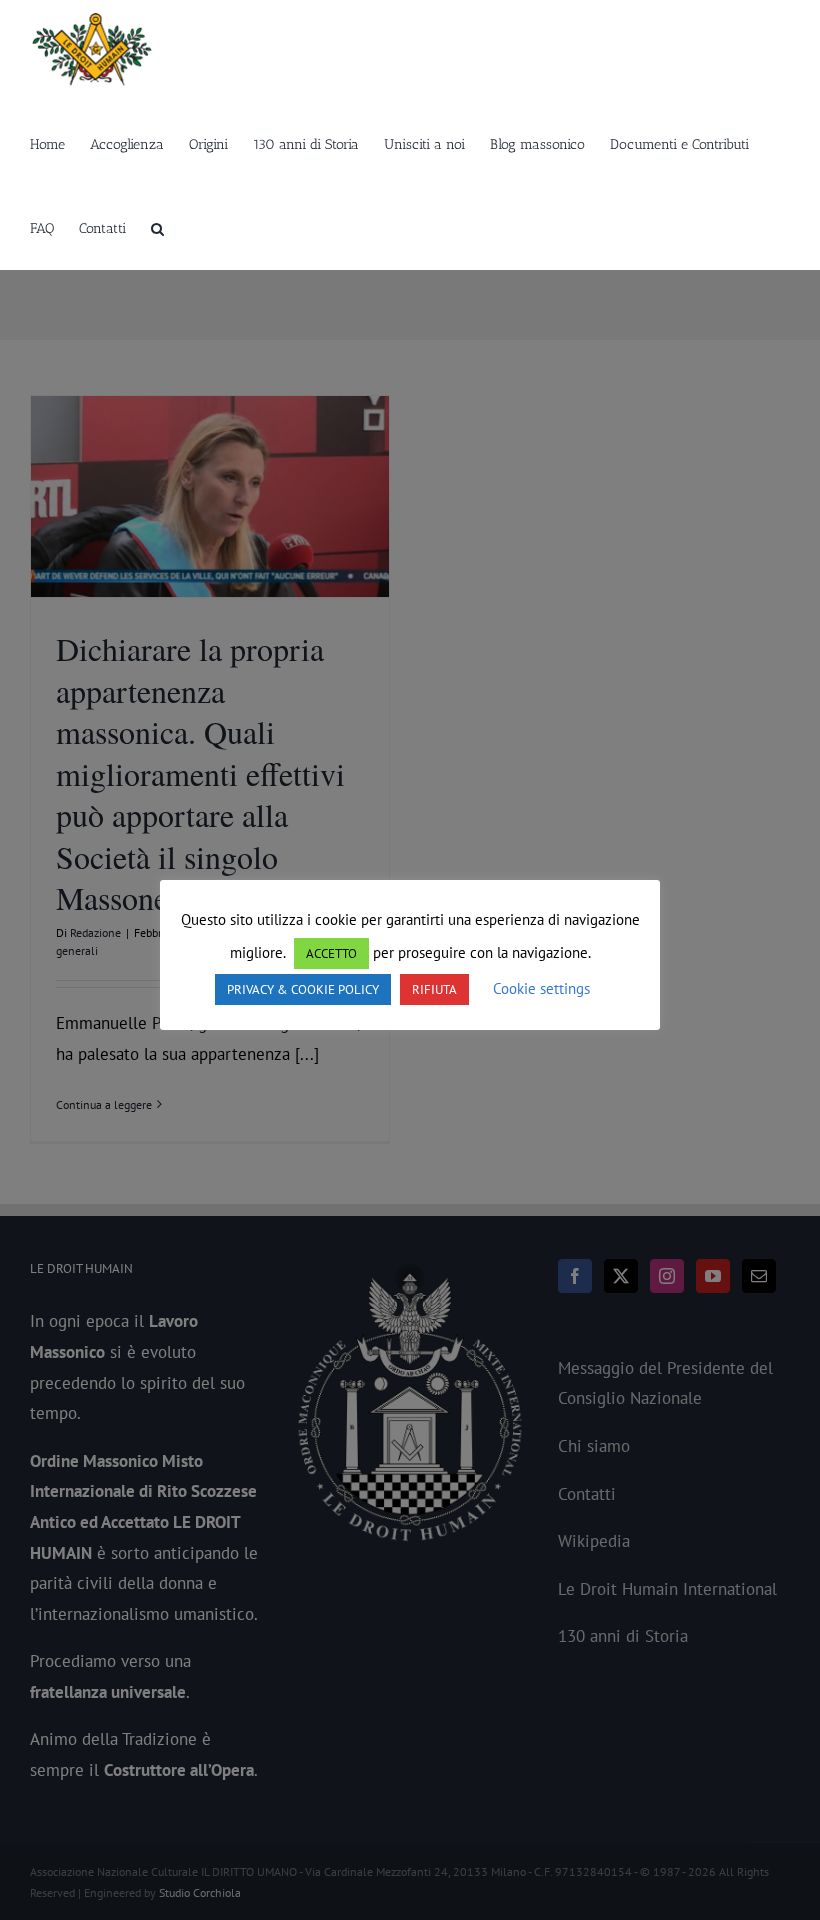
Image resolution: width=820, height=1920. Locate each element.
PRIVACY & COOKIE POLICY (303, 989)
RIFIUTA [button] (434, 989)
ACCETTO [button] (331, 953)
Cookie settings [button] (541, 988)
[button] (157, 228)
